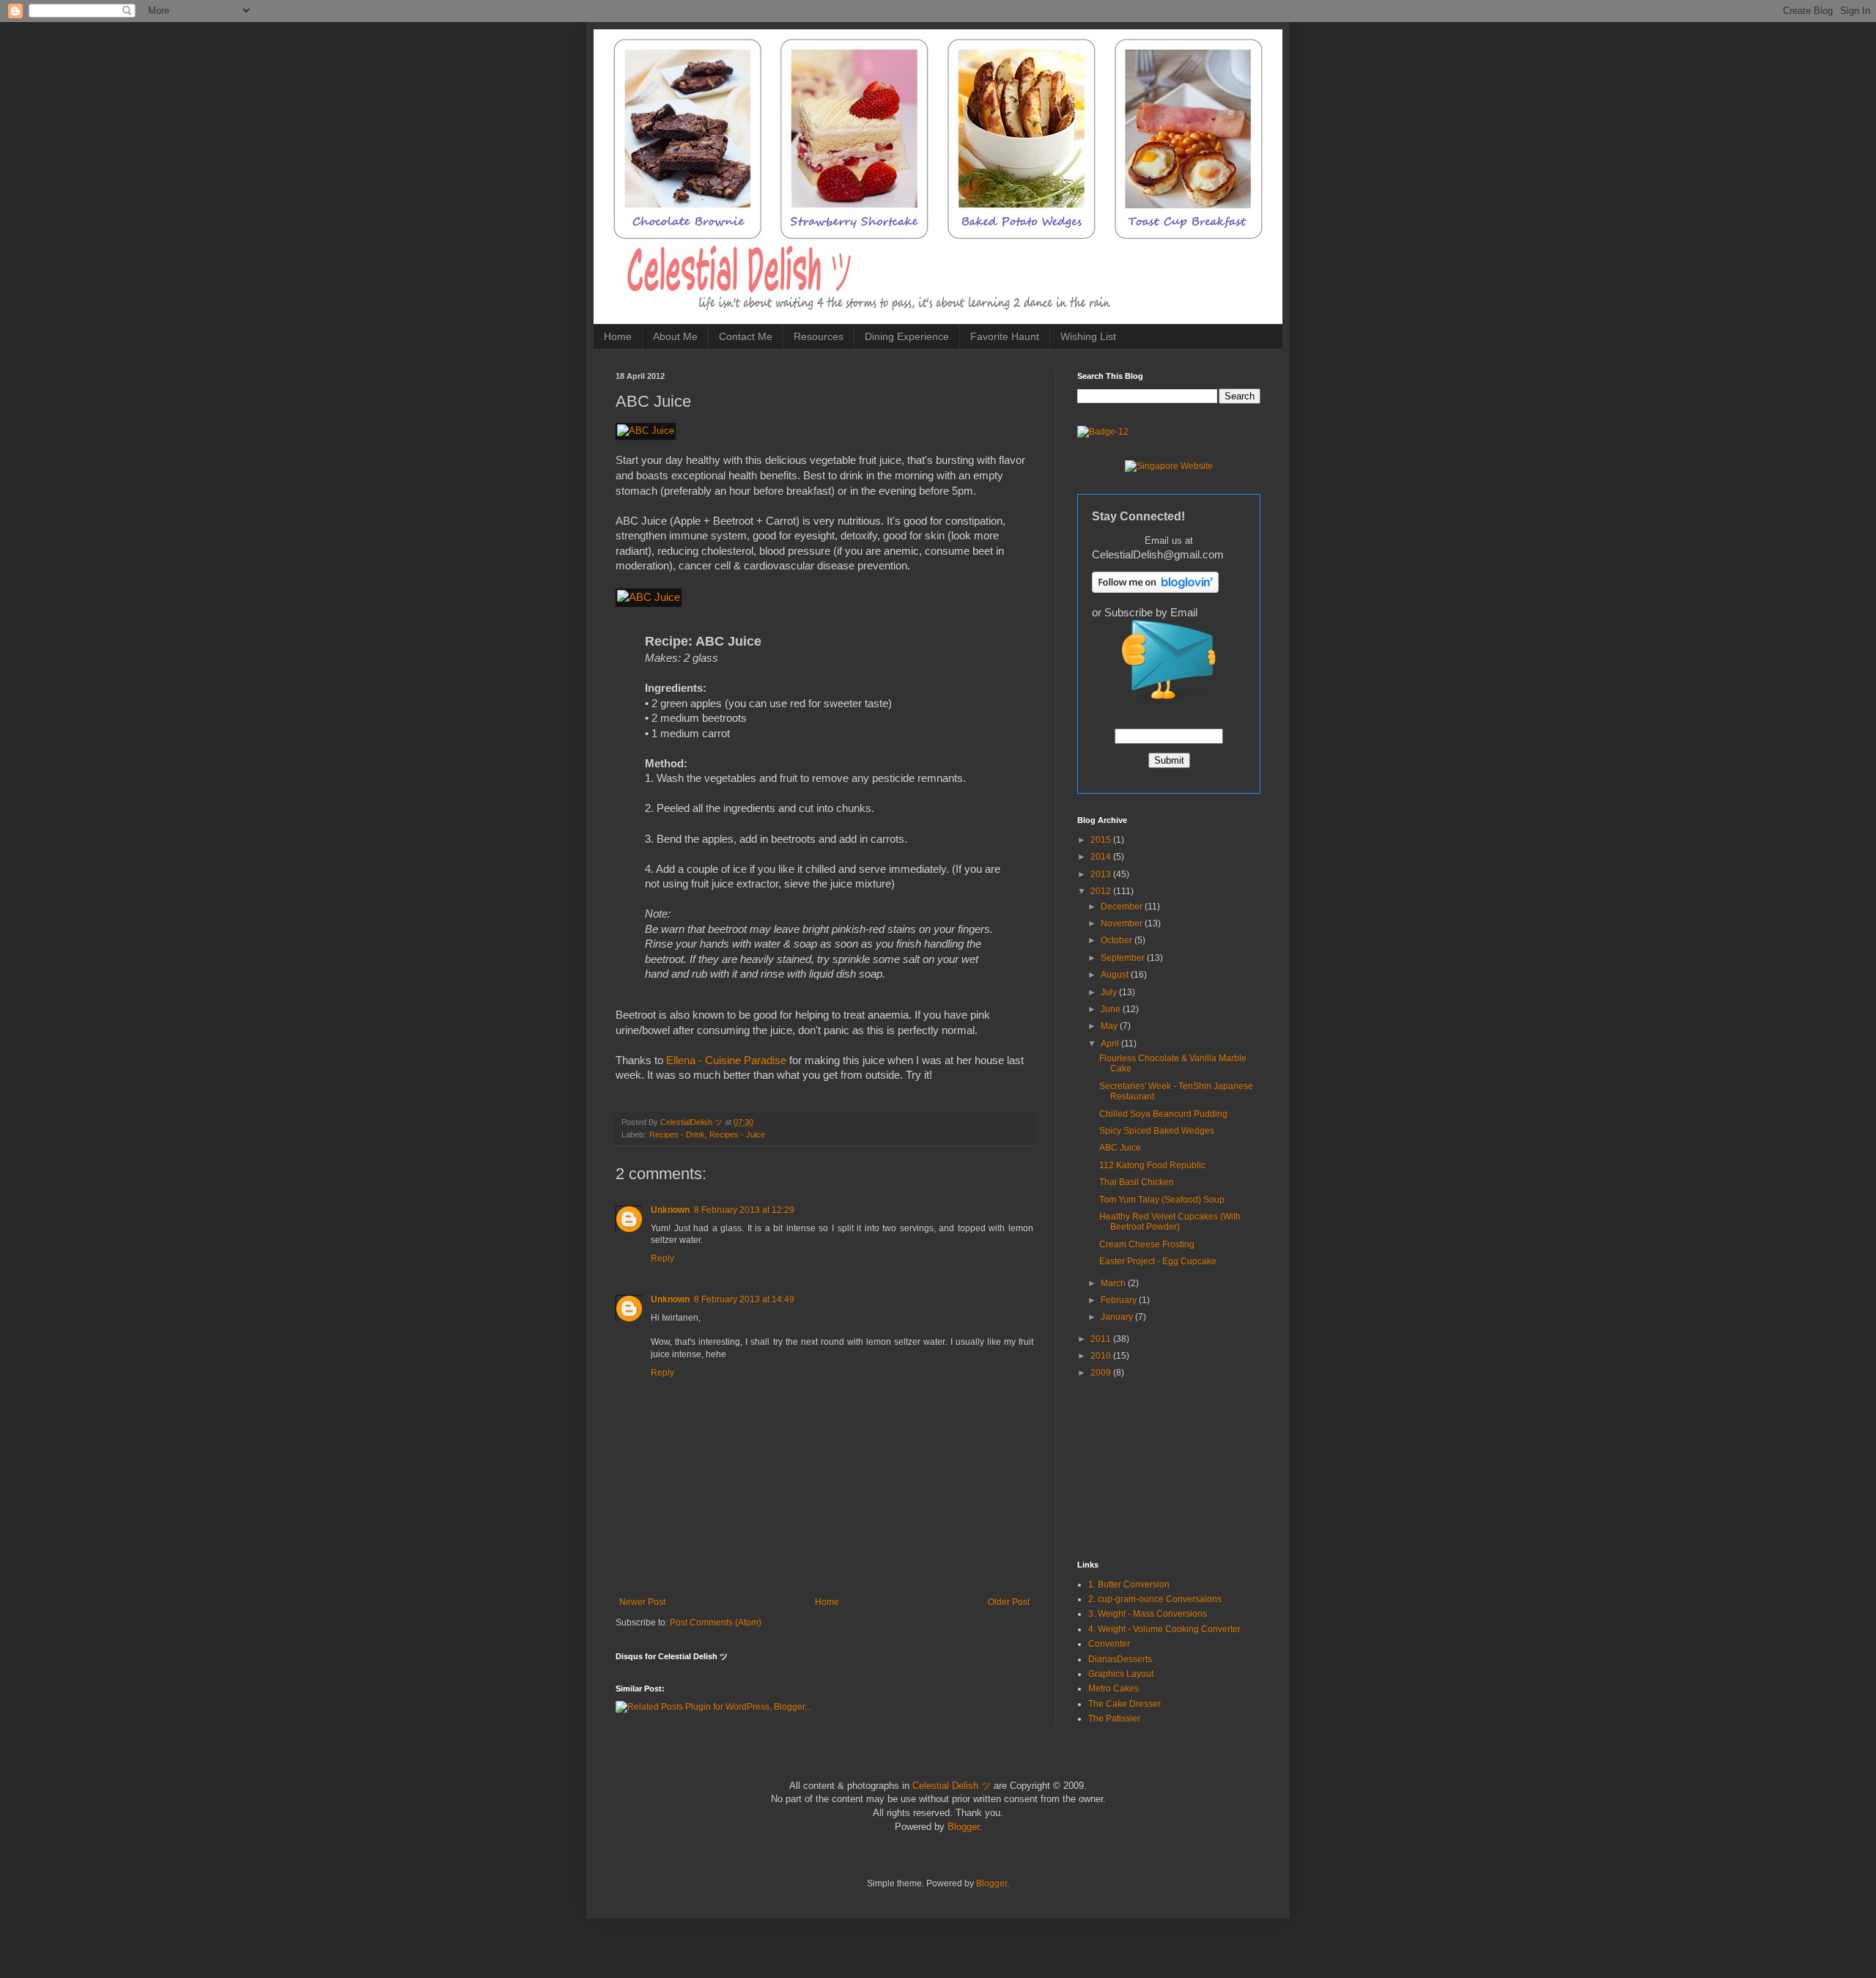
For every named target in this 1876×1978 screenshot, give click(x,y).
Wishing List (1088, 336)
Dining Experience (907, 336)
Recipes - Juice (737, 1134)
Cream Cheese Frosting (1147, 1244)
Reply (662, 1258)
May (1110, 1026)
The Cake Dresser (1125, 1704)
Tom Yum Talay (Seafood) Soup (1162, 1200)
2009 (1102, 1373)
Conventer (1109, 1644)
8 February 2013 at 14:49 (744, 1299)
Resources (819, 336)
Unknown (670, 1210)
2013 (1102, 874)
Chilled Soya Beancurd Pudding (1163, 1114)
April (1111, 1044)
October (1118, 940)
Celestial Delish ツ (952, 1786)
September (1124, 958)
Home (618, 336)
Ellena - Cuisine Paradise (726, 1060)
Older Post (1009, 1602)
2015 (1102, 840)
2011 (1102, 1339)
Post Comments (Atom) (716, 1623)
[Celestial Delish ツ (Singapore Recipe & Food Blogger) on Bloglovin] (1155, 590)
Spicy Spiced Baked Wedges (1157, 1131)
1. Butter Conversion (1129, 1584)
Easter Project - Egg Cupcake (1158, 1261)
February (1120, 1300)
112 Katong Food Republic (1152, 1165)
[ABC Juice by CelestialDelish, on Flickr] (646, 431)
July (1110, 992)
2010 (1102, 1356)
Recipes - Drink (677, 1134)
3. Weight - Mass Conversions (1148, 1614)
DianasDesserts (1120, 1659)
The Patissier (1114, 1719)
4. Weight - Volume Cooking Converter (1164, 1629)
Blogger (963, 1827)
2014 (1102, 857)
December (1123, 907)
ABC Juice (1120, 1148)
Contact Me (746, 336)
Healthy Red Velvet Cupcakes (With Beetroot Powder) (1170, 1222)
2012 (1102, 891)
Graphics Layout (1121, 1674)
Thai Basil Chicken (1137, 1182)
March (1114, 1283)
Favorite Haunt (1005, 336)
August (1116, 975)
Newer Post (642, 1602)
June (1112, 1009)
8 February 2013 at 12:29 (744, 1210)
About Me (675, 336)
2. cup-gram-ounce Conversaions (1155, 1599)
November (1123, 923)
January (1118, 1317)
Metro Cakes (1114, 1689)
